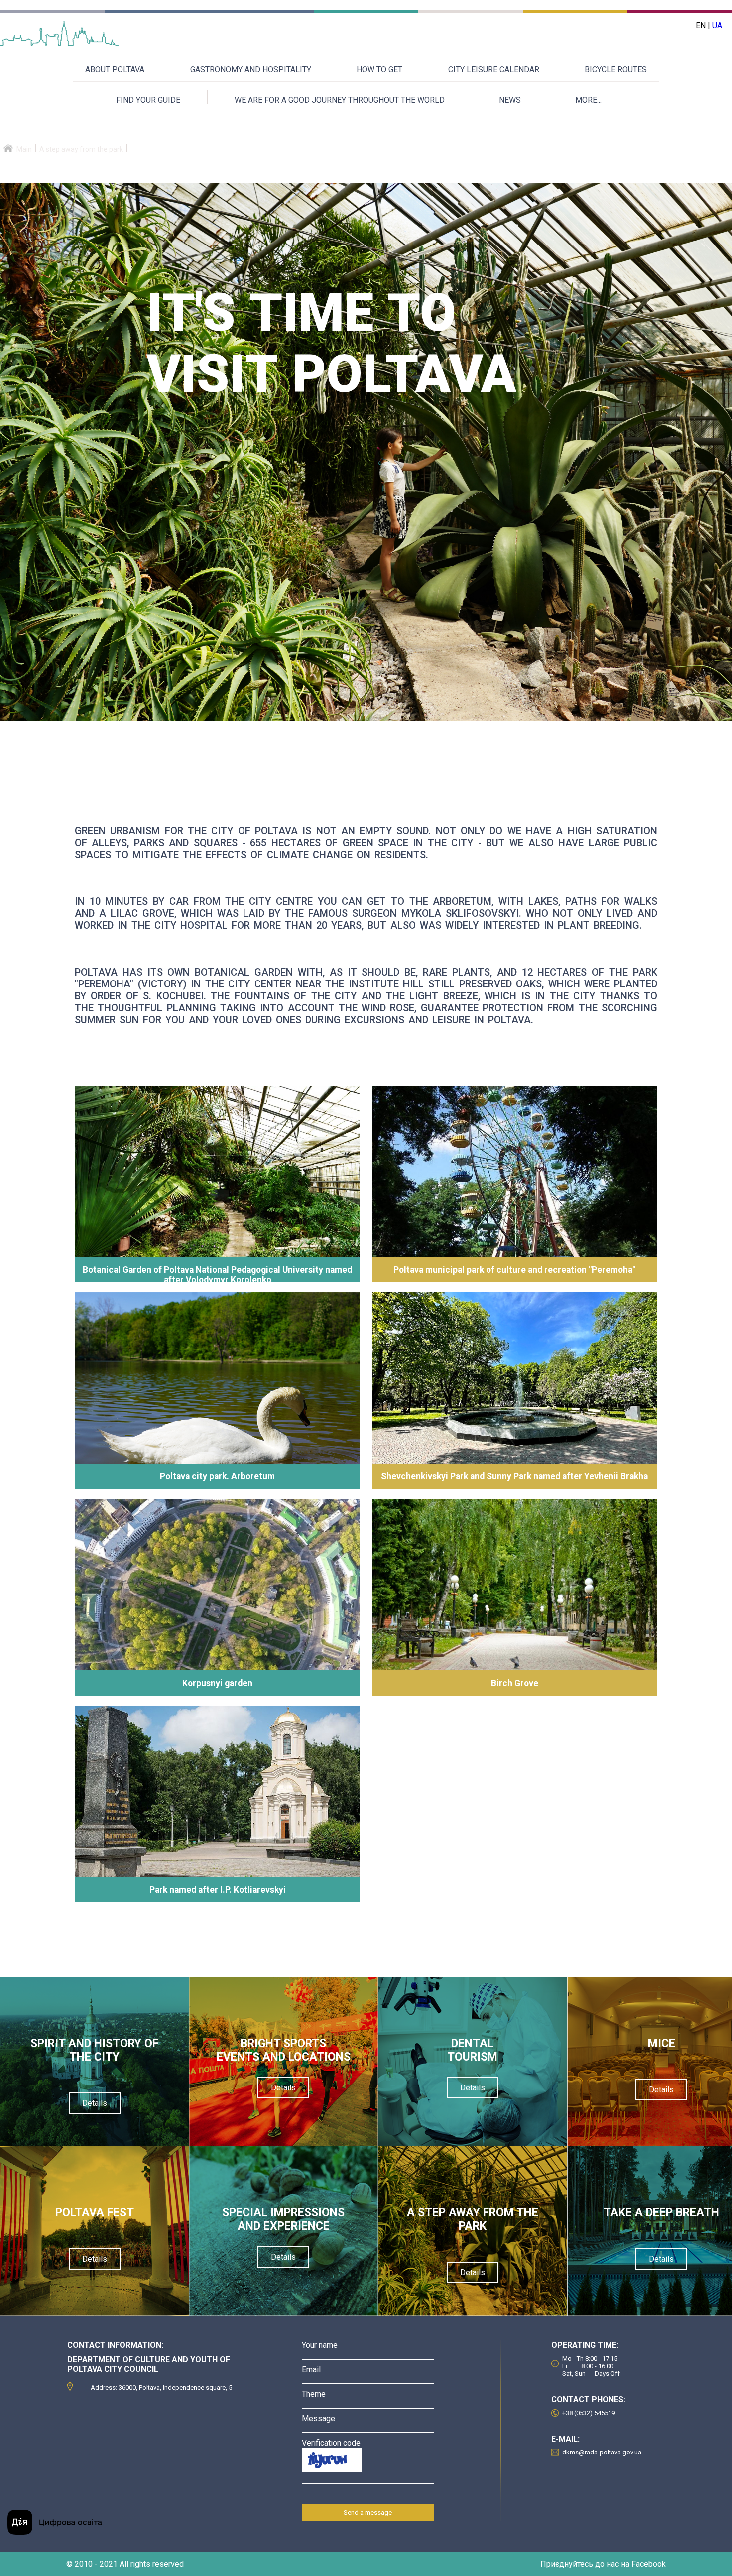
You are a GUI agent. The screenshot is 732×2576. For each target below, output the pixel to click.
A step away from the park (81, 149)
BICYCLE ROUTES (616, 69)
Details (95, 2103)
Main (24, 149)
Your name (320, 2345)
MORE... (588, 100)
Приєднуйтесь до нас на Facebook (603, 2564)
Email (311, 2370)
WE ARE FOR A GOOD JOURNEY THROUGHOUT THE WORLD (340, 100)
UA (717, 26)
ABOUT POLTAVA (115, 69)
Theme (314, 2394)
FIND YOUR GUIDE (148, 100)
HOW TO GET (379, 69)
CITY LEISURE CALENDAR (494, 69)
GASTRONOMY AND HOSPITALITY (251, 69)
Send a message (368, 2513)
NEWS (510, 100)
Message (318, 2418)
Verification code (331, 2443)
